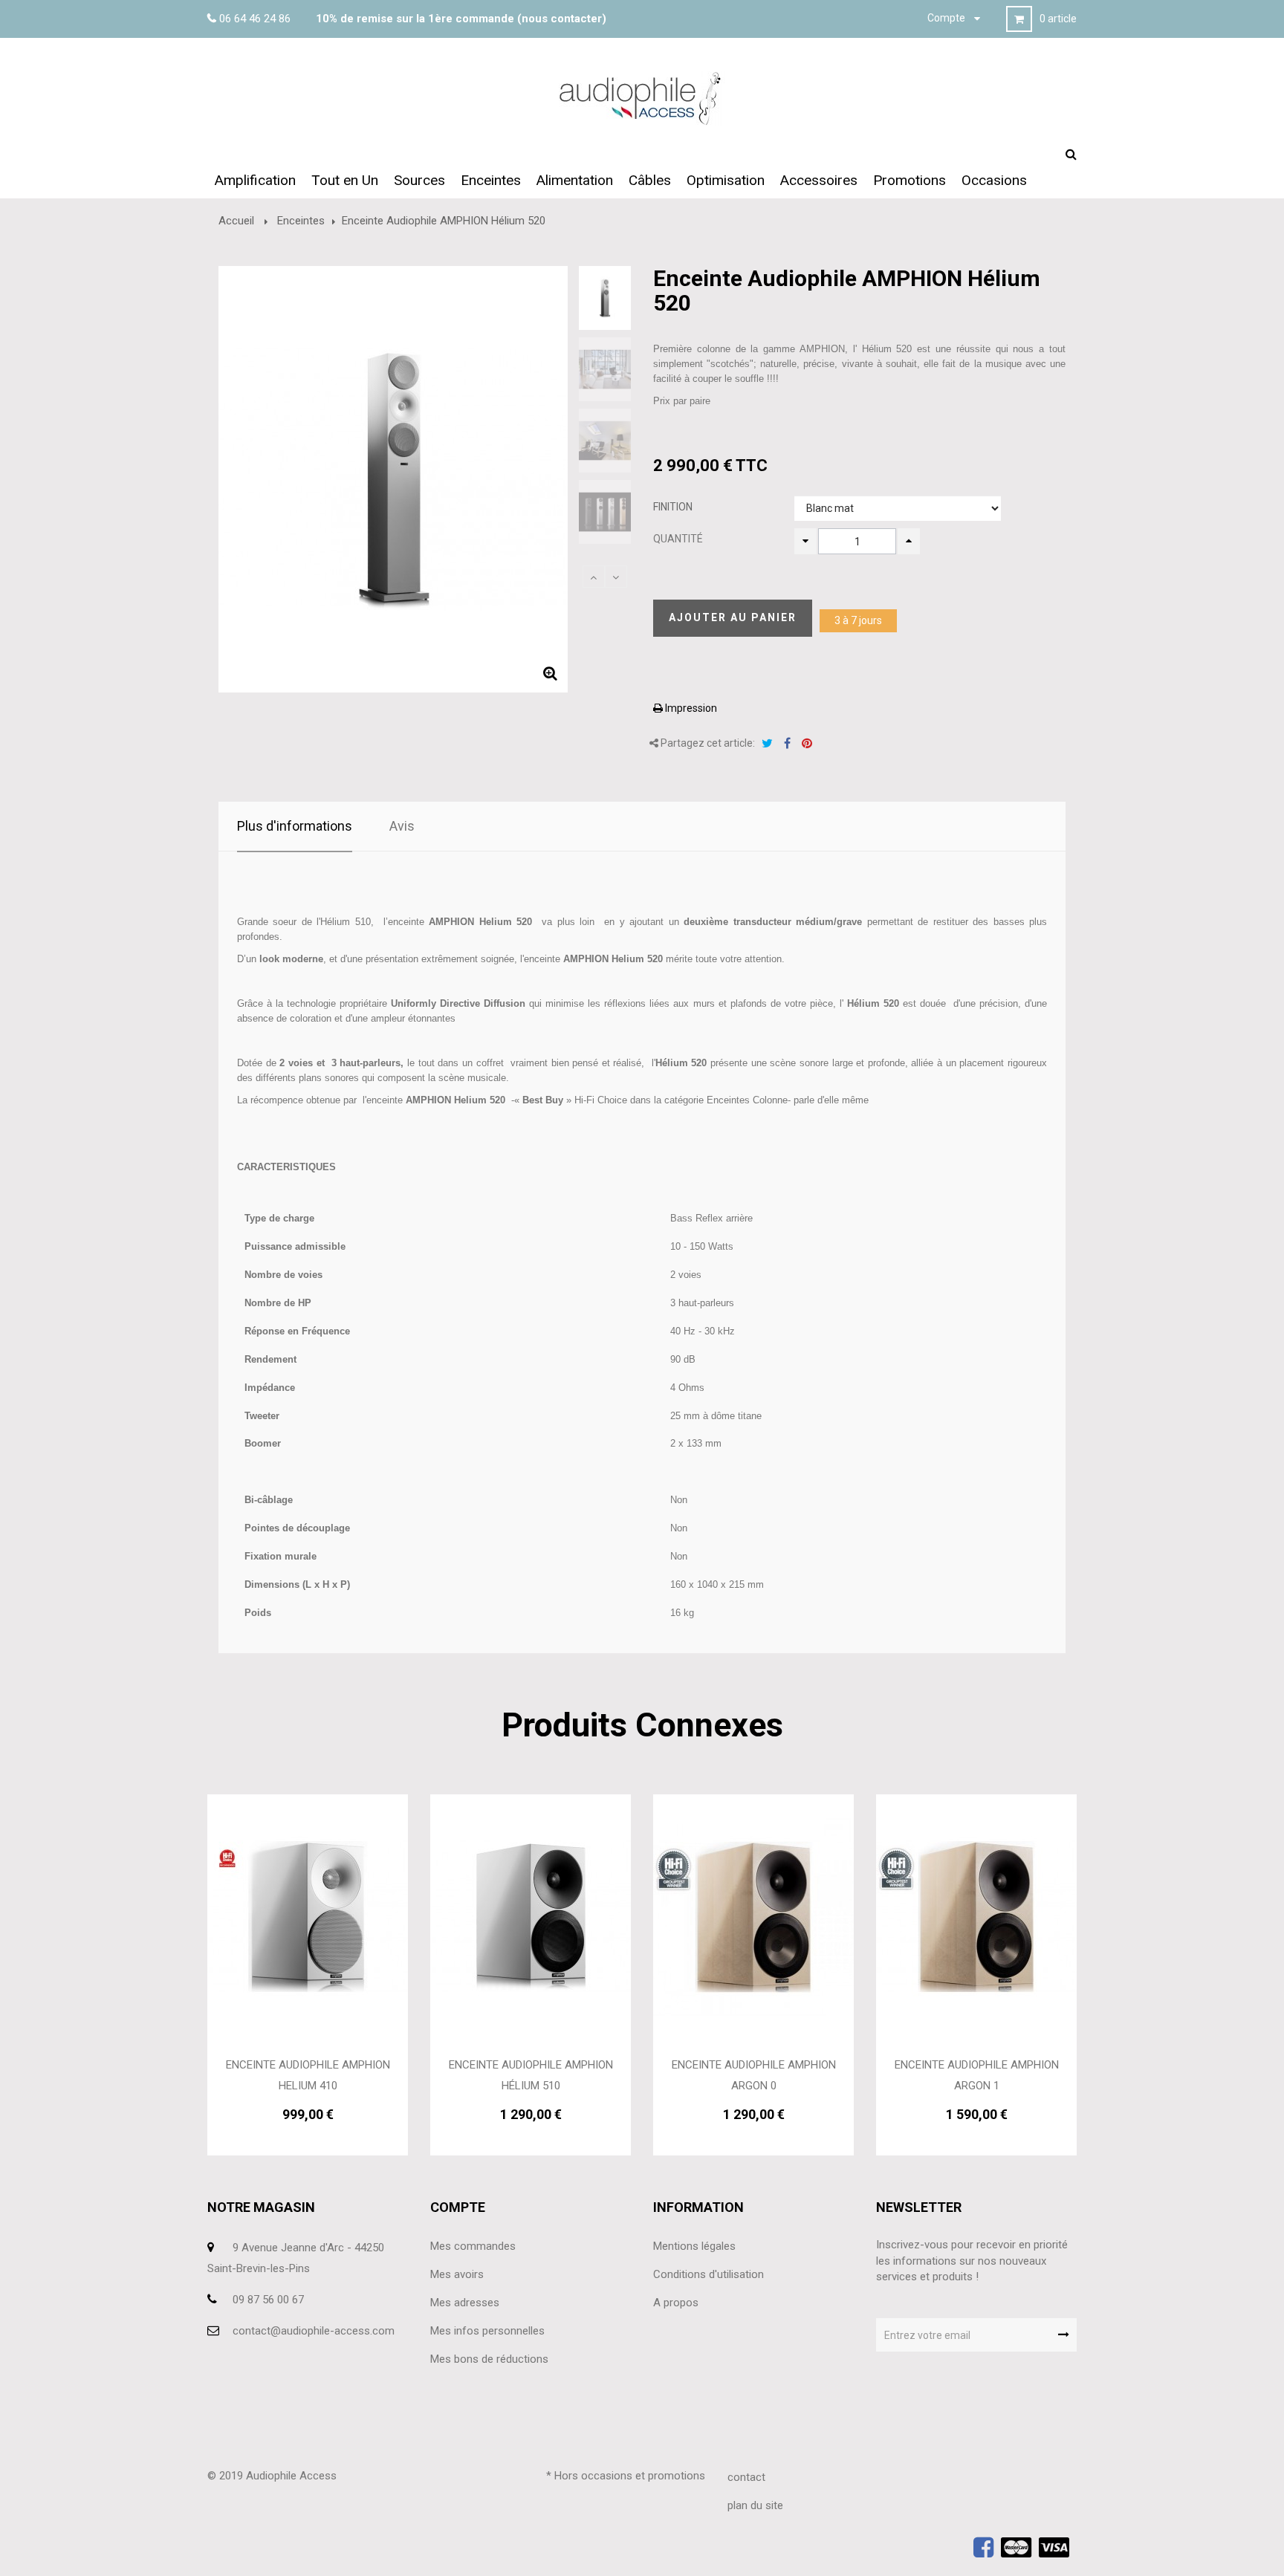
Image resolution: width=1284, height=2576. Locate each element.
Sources (419, 180)
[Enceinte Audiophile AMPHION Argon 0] (753, 1916)
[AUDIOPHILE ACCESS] (642, 98)
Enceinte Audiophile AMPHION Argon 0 (754, 2075)
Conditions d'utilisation (709, 2274)
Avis (402, 826)
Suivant (616, 577)
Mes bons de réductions (489, 2359)
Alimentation (575, 180)
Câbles (650, 180)
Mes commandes (473, 2246)
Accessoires (819, 180)
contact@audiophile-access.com (314, 2331)
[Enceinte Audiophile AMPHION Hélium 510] (531, 1916)
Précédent (594, 577)
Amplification (255, 180)
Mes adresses (465, 2303)
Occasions (994, 180)
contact (746, 2477)
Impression (690, 708)
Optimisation (726, 180)
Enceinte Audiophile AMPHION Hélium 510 (531, 2075)
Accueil (236, 221)
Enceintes (491, 180)
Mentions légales (694, 2246)
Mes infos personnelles (487, 2331)
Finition (674, 507)
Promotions (909, 180)
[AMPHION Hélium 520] (605, 298)
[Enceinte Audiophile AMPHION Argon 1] (976, 1916)
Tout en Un (345, 180)
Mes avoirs (457, 2274)
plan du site (755, 2505)
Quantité (678, 539)
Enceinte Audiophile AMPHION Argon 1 (977, 2075)
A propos (676, 2303)
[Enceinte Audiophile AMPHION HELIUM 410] (308, 1916)
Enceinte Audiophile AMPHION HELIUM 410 (308, 2075)
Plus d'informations (295, 826)
